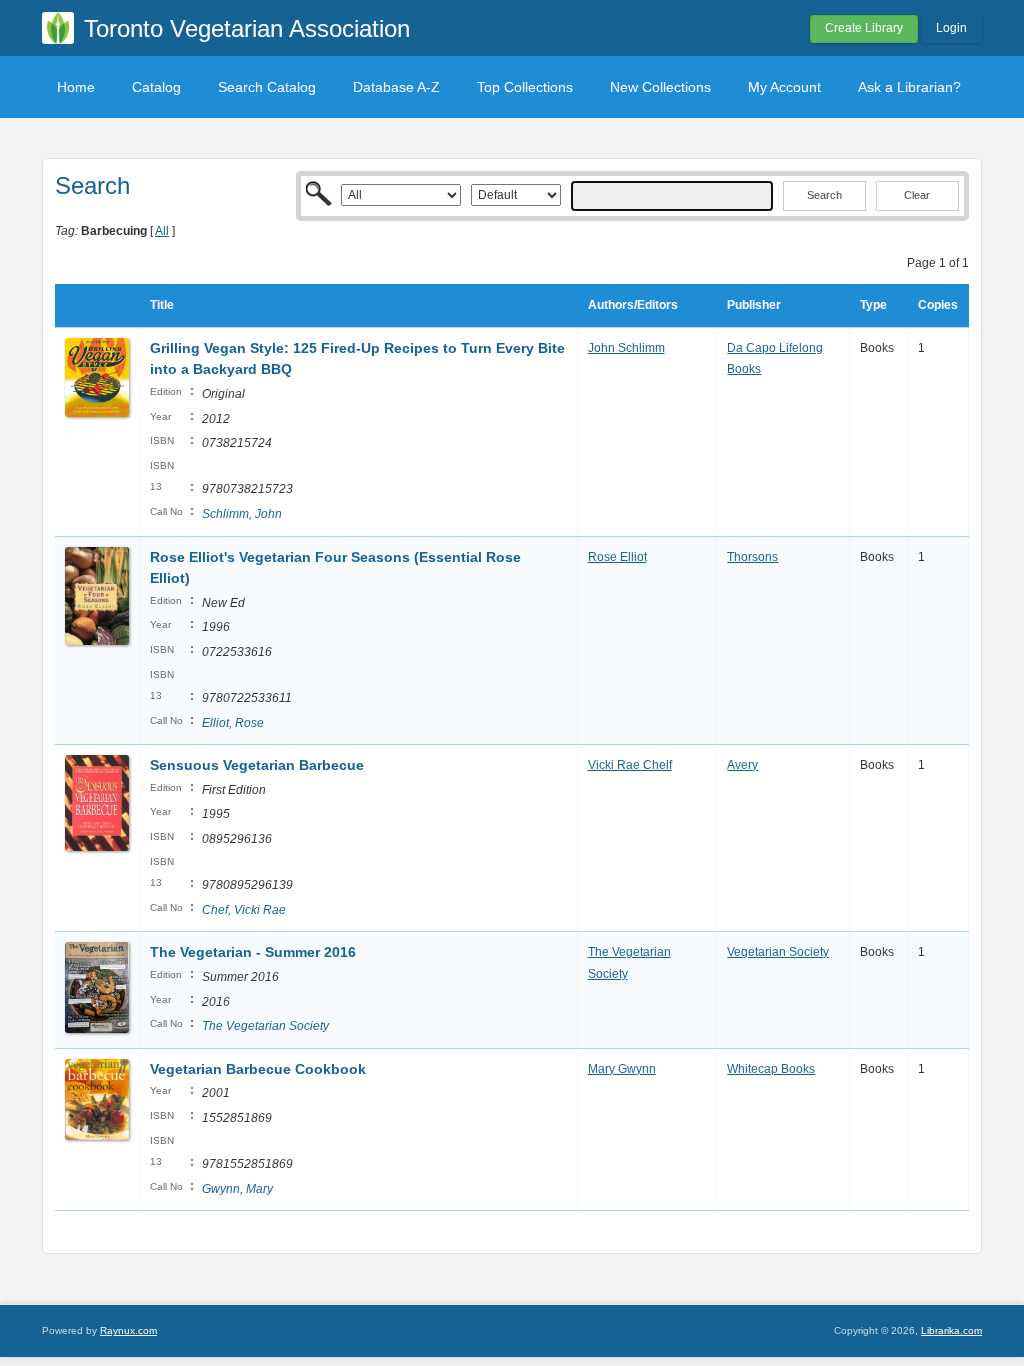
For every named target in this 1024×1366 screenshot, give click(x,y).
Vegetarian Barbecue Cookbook (258, 1069)
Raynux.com (128, 1330)
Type (873, 305)
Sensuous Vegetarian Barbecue (257, 765)
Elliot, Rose (233, 723)
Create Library (864, 28)
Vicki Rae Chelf (630, 765)
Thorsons (752, 557)
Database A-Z (396, 87)
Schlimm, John (242, 514)
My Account (784, 87)
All (162, 231)
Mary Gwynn (622, 1069)
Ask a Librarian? (909, 87)
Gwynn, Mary (237, 1189)
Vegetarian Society (778, 952)
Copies (938, 305)
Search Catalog (267, 87)
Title (162, 305)
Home (76, 87)
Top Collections (525, 87)
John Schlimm (626, 348)
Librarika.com (951, 1330)
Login (951, 28)
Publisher (754, 305)
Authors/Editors (633, 305)
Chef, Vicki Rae (244, 910)
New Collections (660, 87)
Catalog (156, 87)
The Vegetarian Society (265, 1026)
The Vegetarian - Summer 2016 (253, 952)
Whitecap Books (771, 1069)
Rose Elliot (617, 557)
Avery (742, 765)
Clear (917, 195)
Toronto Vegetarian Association (247, 28)
